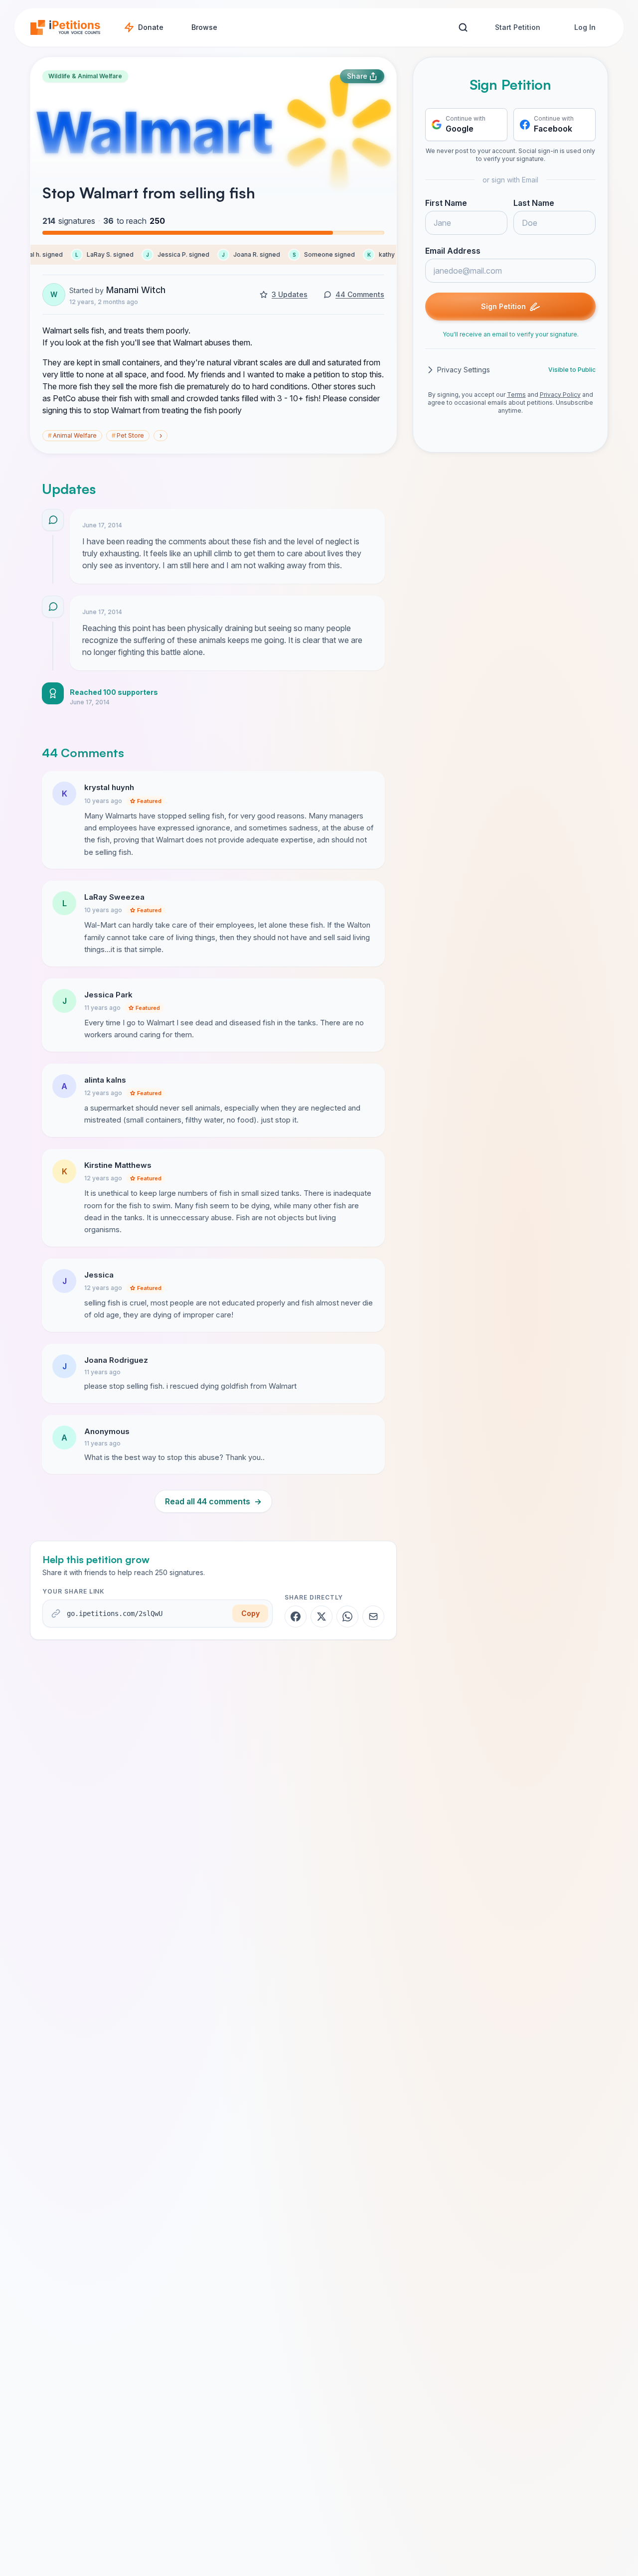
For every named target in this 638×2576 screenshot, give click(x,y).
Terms (516, 395)
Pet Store (128, 435)
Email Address (453, 251)
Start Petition (518, 27)
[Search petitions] (463, 28)
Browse (204, 27)
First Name (446, 203)
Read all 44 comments (213, 1501)
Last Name (534, 203)
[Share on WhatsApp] (347, 1616)
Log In (585, 27)
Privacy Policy (560, 395)
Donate (151, 27)
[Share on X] (321, 1616)
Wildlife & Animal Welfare (85, 76)
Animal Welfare (72, 435)
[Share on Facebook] (296, 1616)
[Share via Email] (373, 1616)
